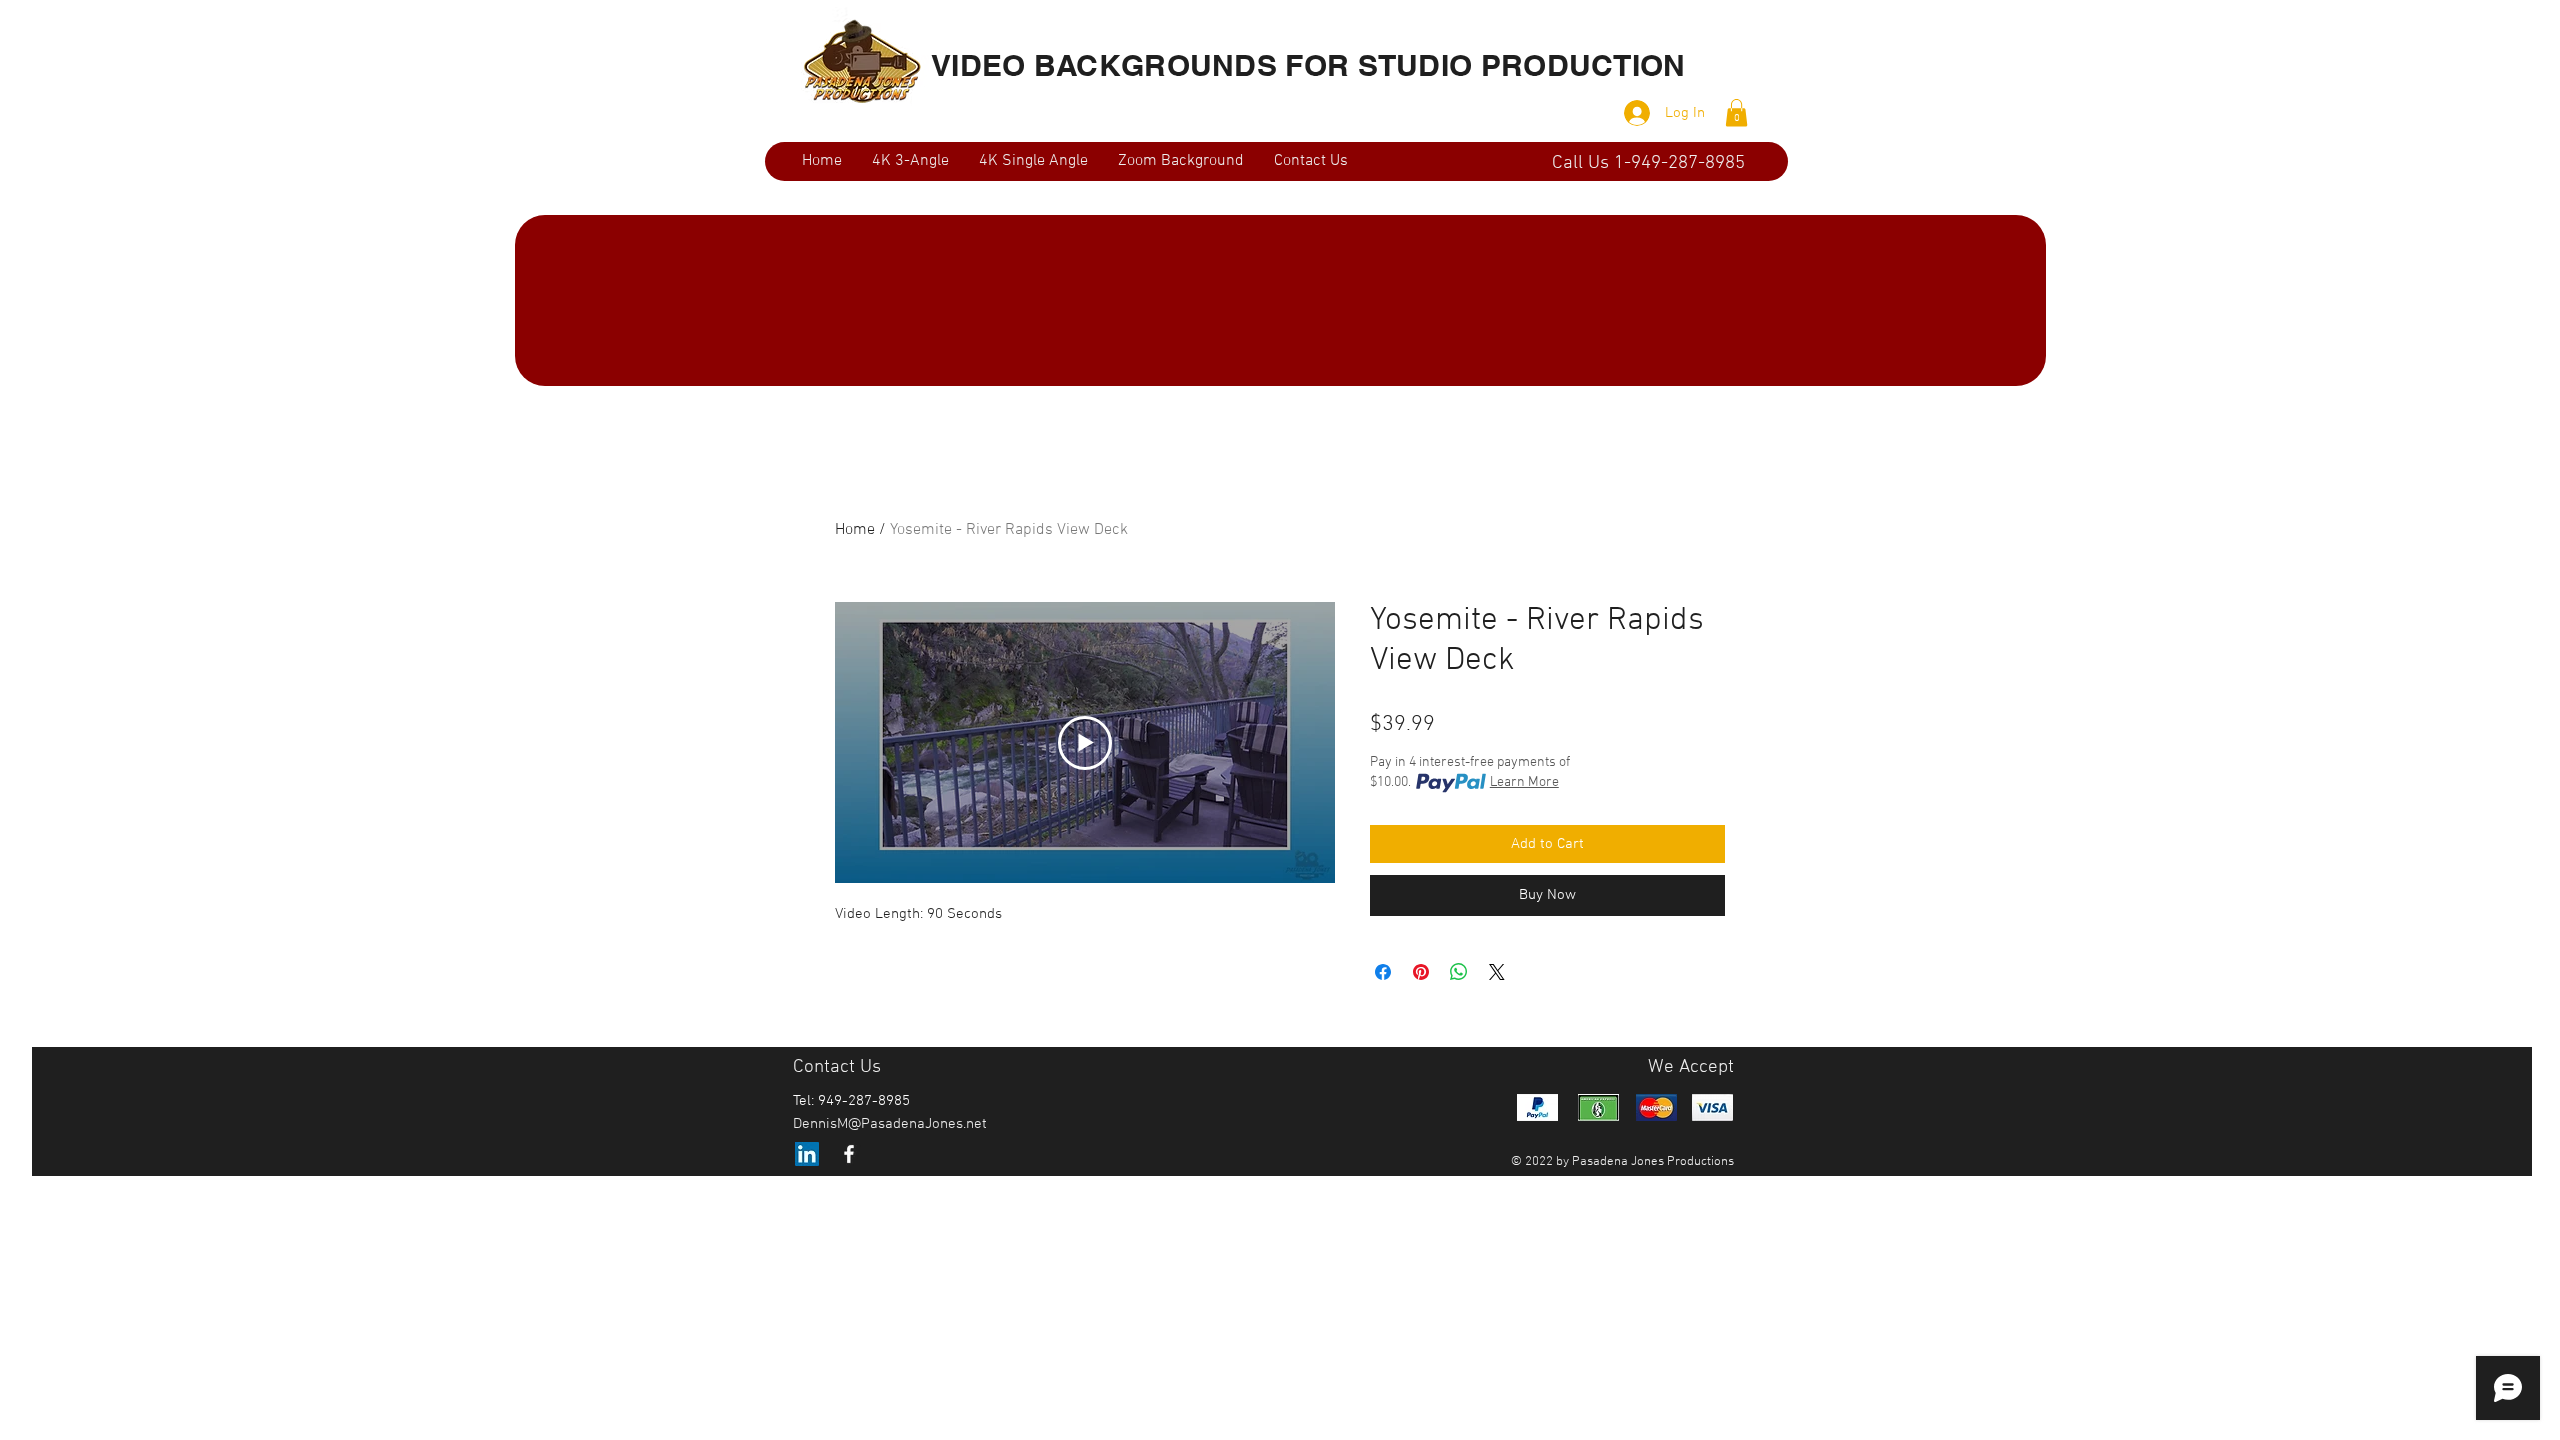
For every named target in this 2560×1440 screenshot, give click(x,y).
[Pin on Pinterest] (1421, 972)
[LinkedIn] (807, 1154)
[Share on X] (1497, 972)
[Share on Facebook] (1383, 972)
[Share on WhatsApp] (1459, 972)
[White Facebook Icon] (849, 1154)
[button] (1736, 112)
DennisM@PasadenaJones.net (890, 1124)
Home (855, 530)
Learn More (1524, 782)
